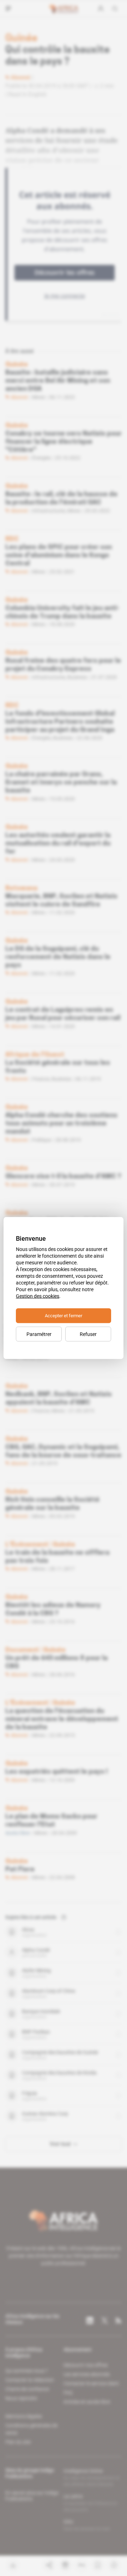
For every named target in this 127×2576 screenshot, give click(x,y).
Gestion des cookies (38, 1296)
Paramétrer (39, 1334)
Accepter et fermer (64, 1316)
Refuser (88, 1334)
